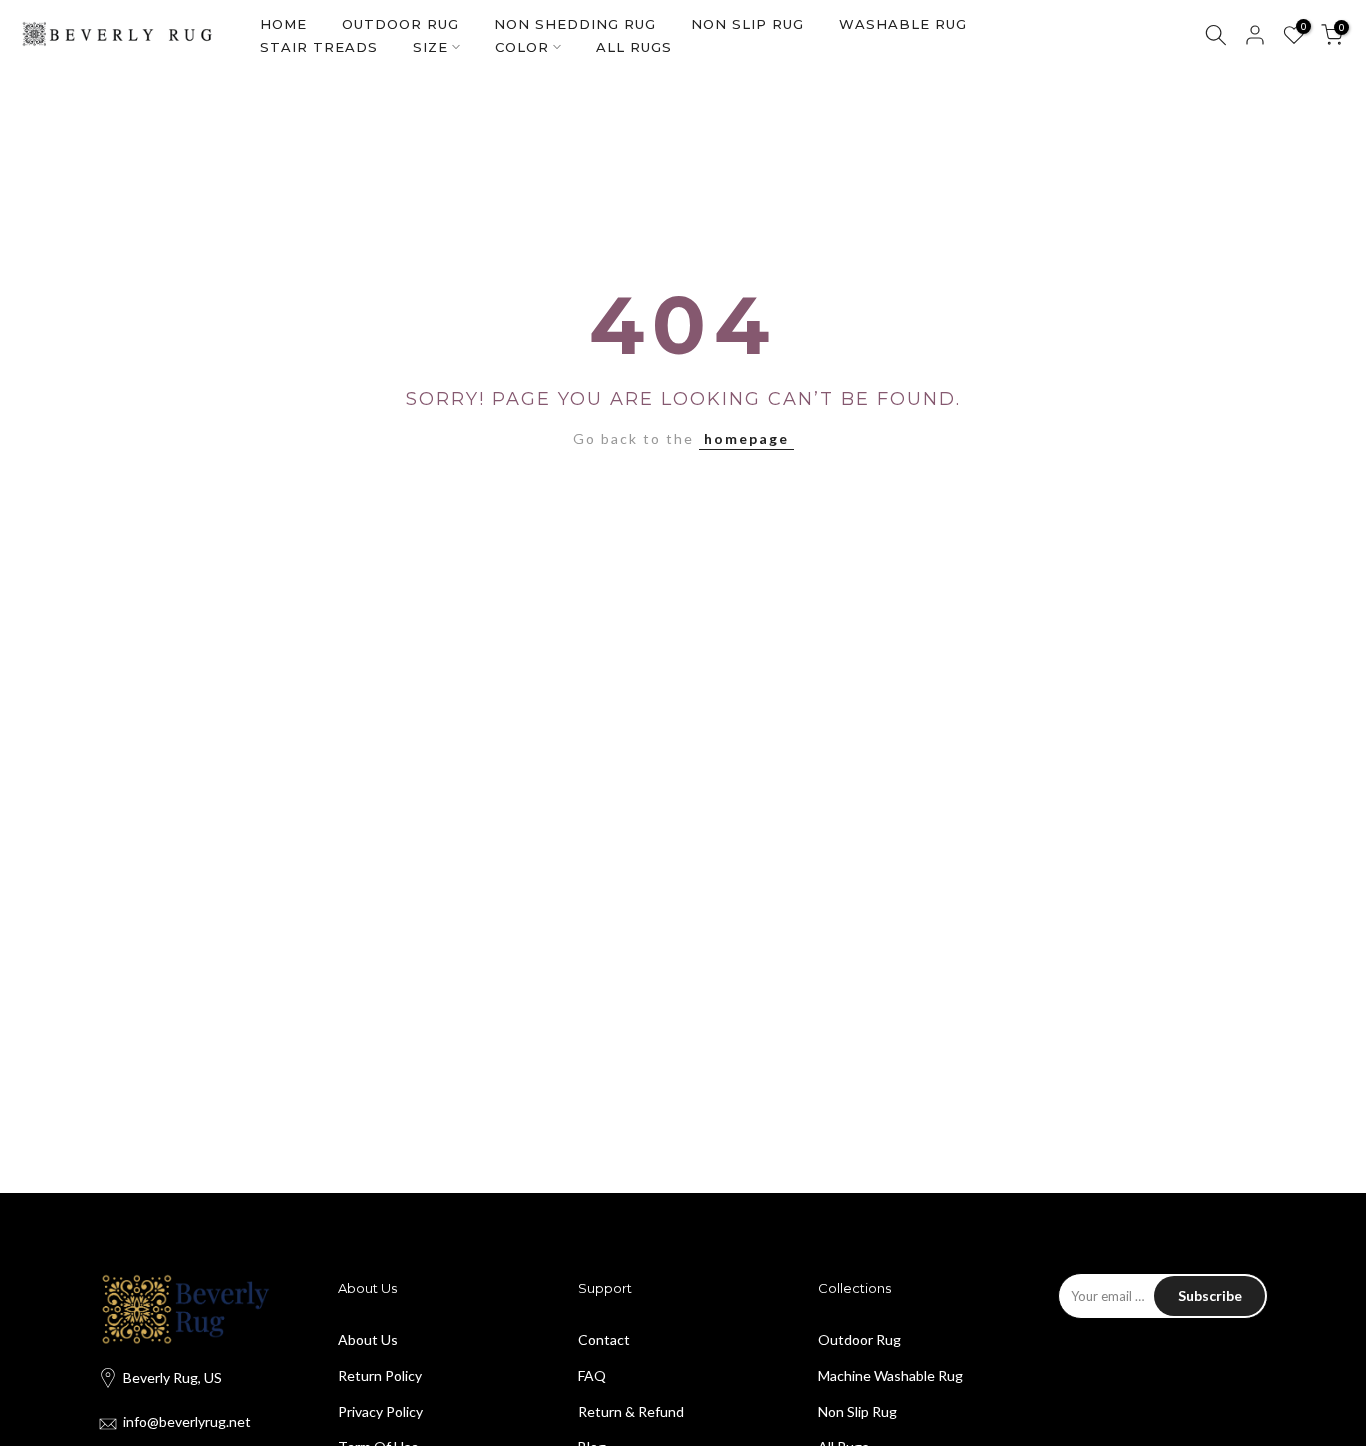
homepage (746, 438)
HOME (283, 24)
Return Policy (380, 1375)
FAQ (592, 1375)
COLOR (522, 47)
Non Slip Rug (857, 1411)
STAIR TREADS (319, 47)
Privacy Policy (380, 1411)
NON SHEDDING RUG (575, 24)
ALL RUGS (634, 47)
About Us (368, 1339)
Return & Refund (631, 1411)
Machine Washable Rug (890, 1375)
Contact (604, 1339)
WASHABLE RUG (903, 24)
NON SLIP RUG (747, 24)
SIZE (430, 47)
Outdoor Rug (859, 1339)
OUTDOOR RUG (400, 24)
